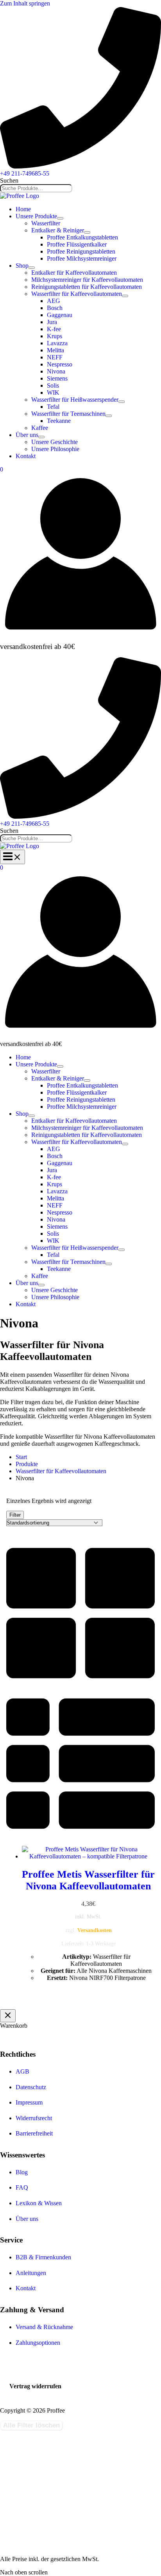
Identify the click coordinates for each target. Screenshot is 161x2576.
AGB (22, 2071)
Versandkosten (95, 1930)
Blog (22, 2172)
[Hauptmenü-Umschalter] (13, 857)
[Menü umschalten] (60, 218)
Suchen (9, 180)
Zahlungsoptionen (38, 2343)
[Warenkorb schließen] (8, 2016)
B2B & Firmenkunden (43, 2257)
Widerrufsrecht (34, 2118)
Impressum (29, 2102)
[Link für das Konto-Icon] (80, 632)
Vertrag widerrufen (35, 2386)
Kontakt (26, 2288)
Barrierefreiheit (34, 2133)
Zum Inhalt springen (25, 3)
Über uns (27, 2219)
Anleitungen (31, 2273)
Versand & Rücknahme (44, 2327)
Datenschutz (31, 2087)
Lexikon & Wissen (39, 2203)
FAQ (22, 2187)
